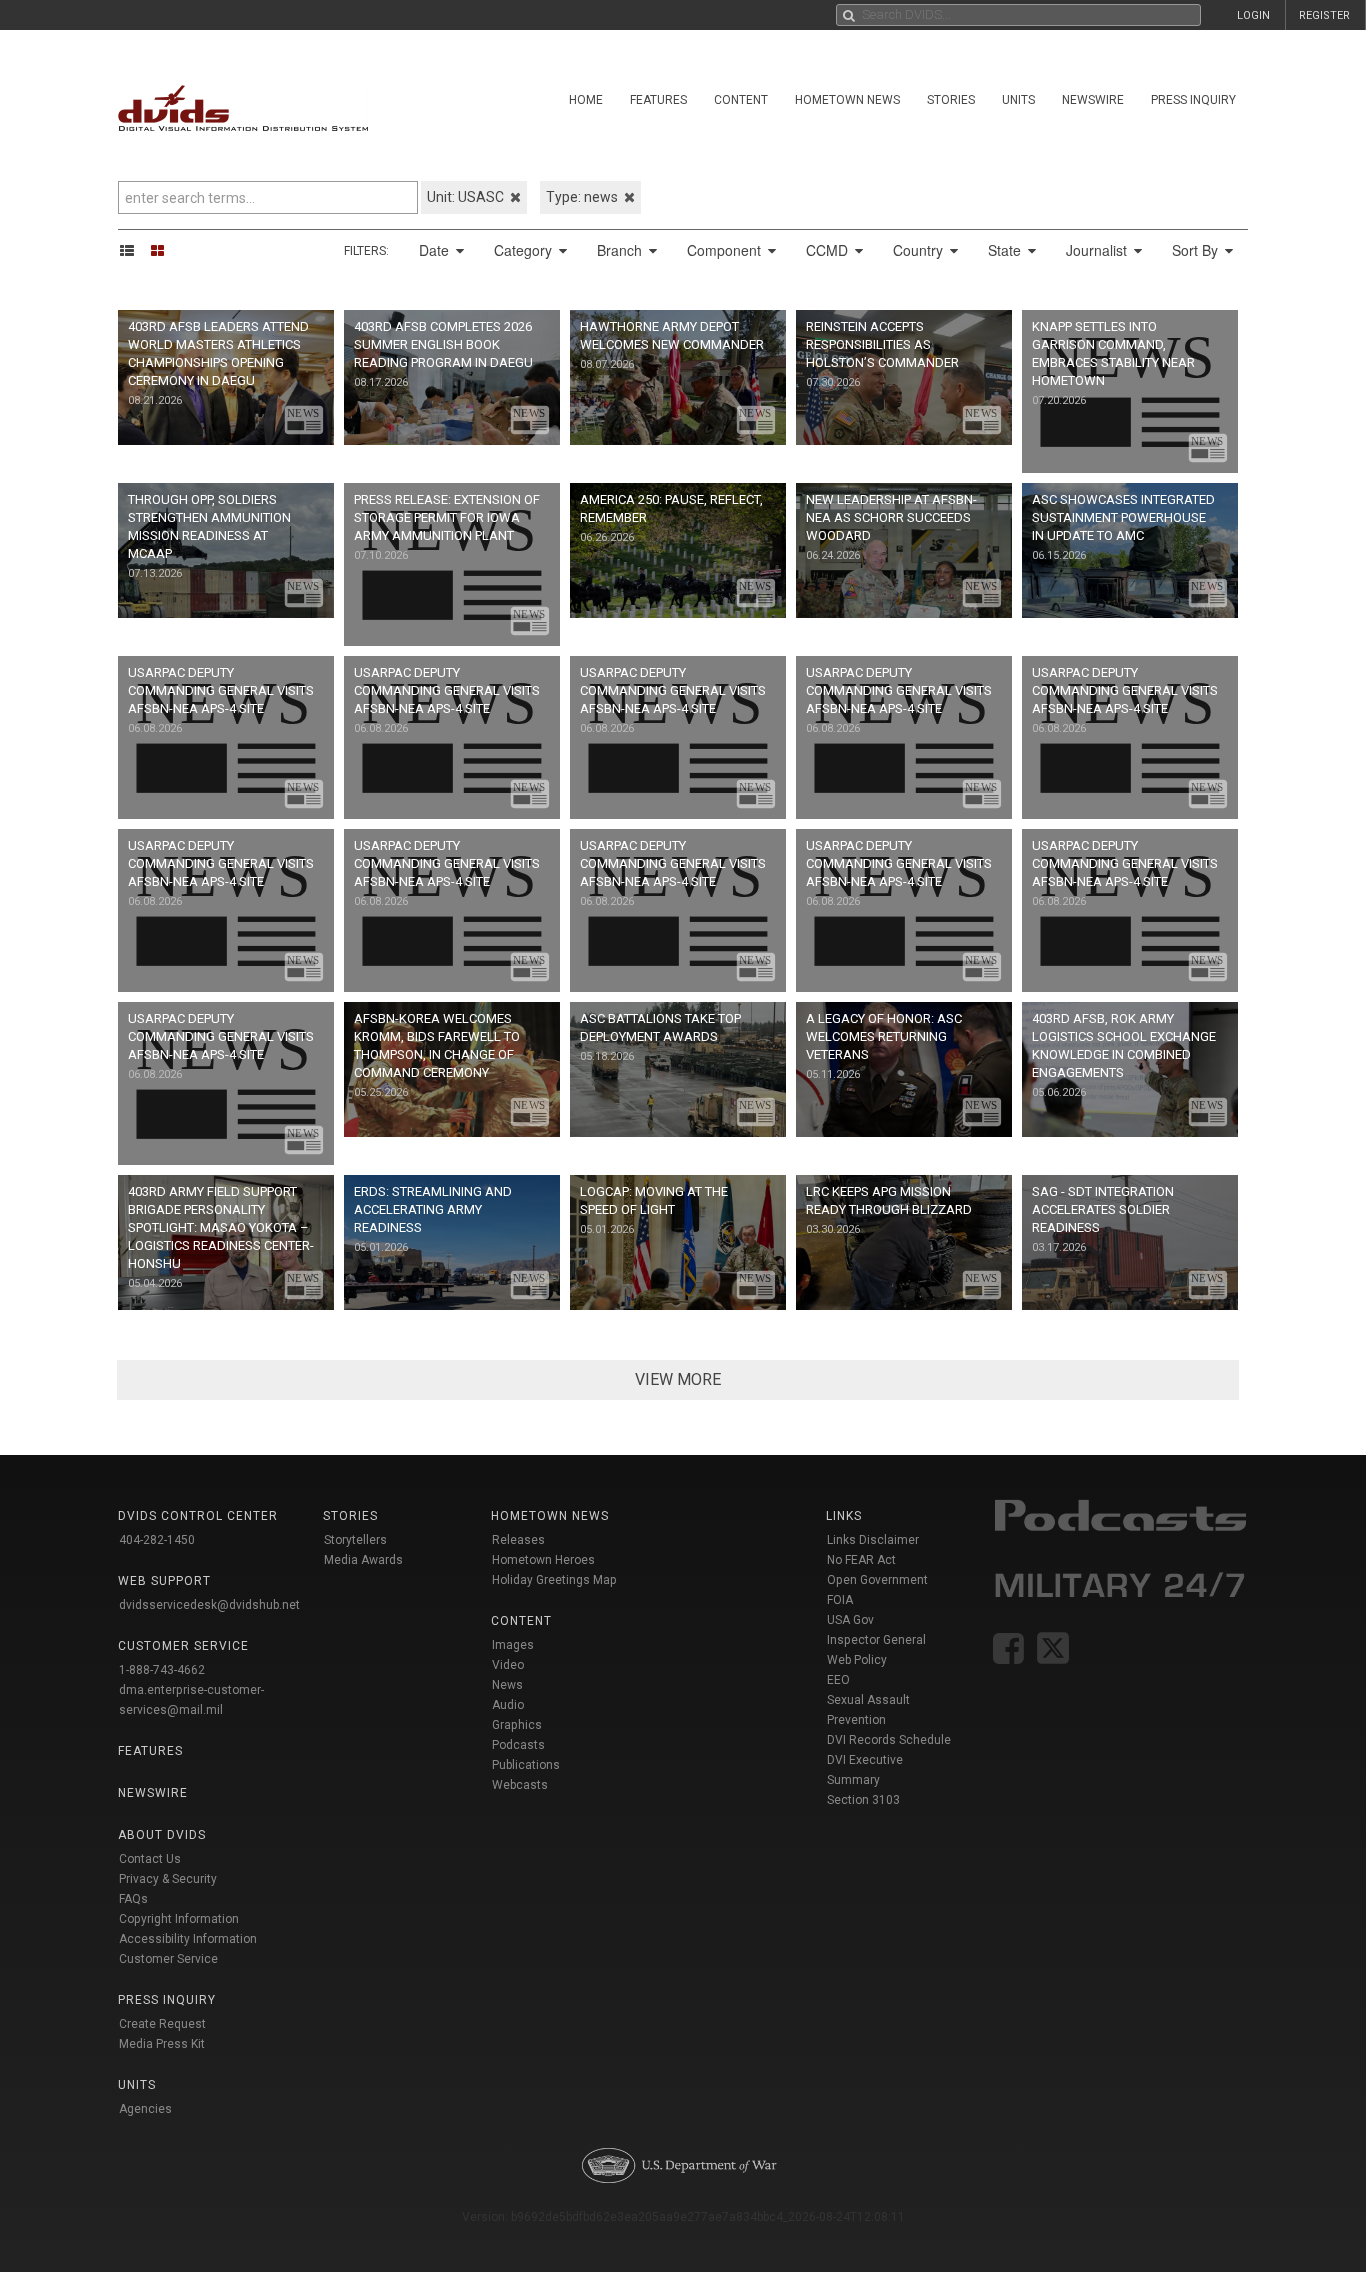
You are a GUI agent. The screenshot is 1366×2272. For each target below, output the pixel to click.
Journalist (1098, 250)
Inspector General (876, 1640)
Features (658, 100)
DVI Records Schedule (889, 1740)
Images (513, 1645)
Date (436, 250)
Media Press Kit (162, 2044)
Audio (508, 1705)
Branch (621, 250)
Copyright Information (179, 1919)
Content (741, 100)
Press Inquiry (1193, 100)
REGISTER (1324, 15)
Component (726, 250)
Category (525, 250)
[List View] (133, 250)
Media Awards (363, 1560)
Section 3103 (863, 1800)
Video (508, 1665)
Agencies (145, 2109)
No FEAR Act (861, 1560)
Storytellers (355, 1540)
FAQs (133, 1899)
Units (1018, 100)
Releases (518, 1540)
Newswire (1093, 100)
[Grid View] (164, 250)
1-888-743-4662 (162, 1670)
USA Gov (850, 1620)
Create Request (162, 2024)
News (507, 1685)
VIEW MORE (678, 1379)
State (1006, 250)
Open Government (877, 1580)
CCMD (829, 250)
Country (920, 250)
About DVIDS (162, 1835)
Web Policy (857, 1660)
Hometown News (847, 100)
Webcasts (520, 1785)
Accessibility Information (188, 1939)
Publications (526, 1765)
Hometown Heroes (543, 1560)
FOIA (840, 1600)
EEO (838, 1680)
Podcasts (518, 1745)
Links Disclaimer (873, 1540)
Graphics (517, 1725)
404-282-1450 (157, 1540)
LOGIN (1253, 15)
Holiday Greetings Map (554, 1580)
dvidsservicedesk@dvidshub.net (209, 1605)
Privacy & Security (168, 1879)
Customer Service (168, 1959)
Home (586, 100)
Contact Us (150, 1859)
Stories (951, 100)
